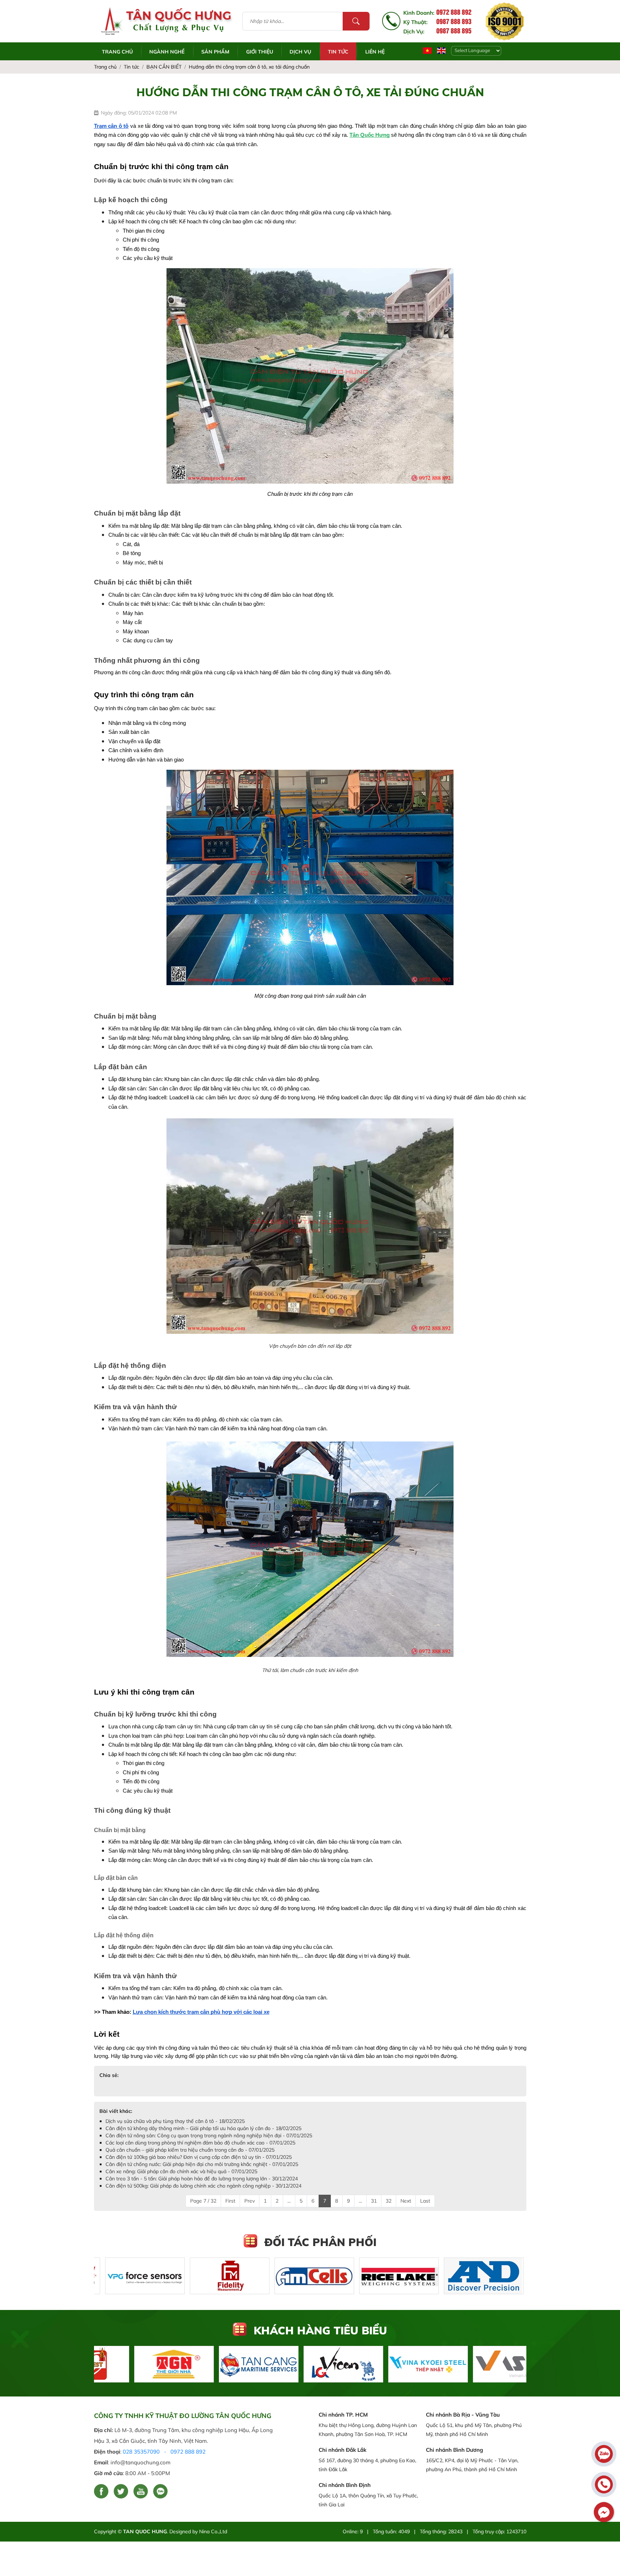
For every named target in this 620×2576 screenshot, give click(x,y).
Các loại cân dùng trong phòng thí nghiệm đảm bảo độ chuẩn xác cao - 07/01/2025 (200, 2143)
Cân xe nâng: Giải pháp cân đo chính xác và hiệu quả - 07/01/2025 (181, 2171)
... (289, 2201)
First (230, 2201)
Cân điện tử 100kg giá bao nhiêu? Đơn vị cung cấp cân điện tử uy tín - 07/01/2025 (199, 2157)
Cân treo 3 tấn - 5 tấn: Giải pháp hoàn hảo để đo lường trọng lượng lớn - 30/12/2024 (202, 2179)
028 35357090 (141, 2452)
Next (406, 2201)
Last (425, 2201)
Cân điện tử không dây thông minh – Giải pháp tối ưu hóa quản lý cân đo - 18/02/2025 (203, 2128)
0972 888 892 (188, 2452)
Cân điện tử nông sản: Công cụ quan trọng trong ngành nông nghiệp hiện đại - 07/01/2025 (209, 2135)
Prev (250, 2201)
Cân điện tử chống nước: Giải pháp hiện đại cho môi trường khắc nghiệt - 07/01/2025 (202, 2164)
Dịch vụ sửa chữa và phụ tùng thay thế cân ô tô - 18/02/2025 (175, 2121)
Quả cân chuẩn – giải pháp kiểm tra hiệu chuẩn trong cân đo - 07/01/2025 (190, 2150)
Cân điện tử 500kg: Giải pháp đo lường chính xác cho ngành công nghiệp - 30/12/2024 (203, 2186)
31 (374, 2201)
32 (389, 2201)
